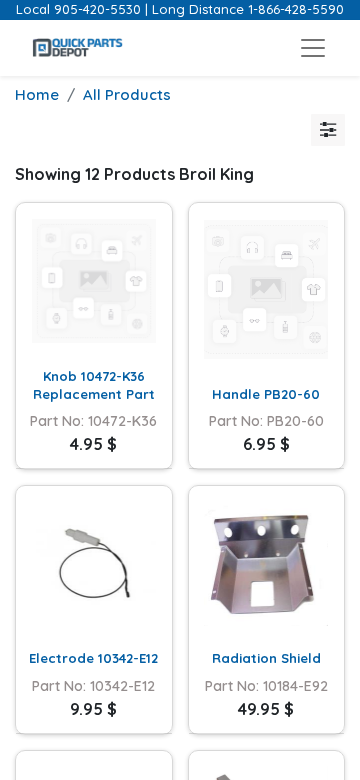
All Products (127, 94)
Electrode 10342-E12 (93, 658)
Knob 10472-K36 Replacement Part (94, 385)
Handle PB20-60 (266, 394)
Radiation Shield (266, 658)
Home (37, 94)
